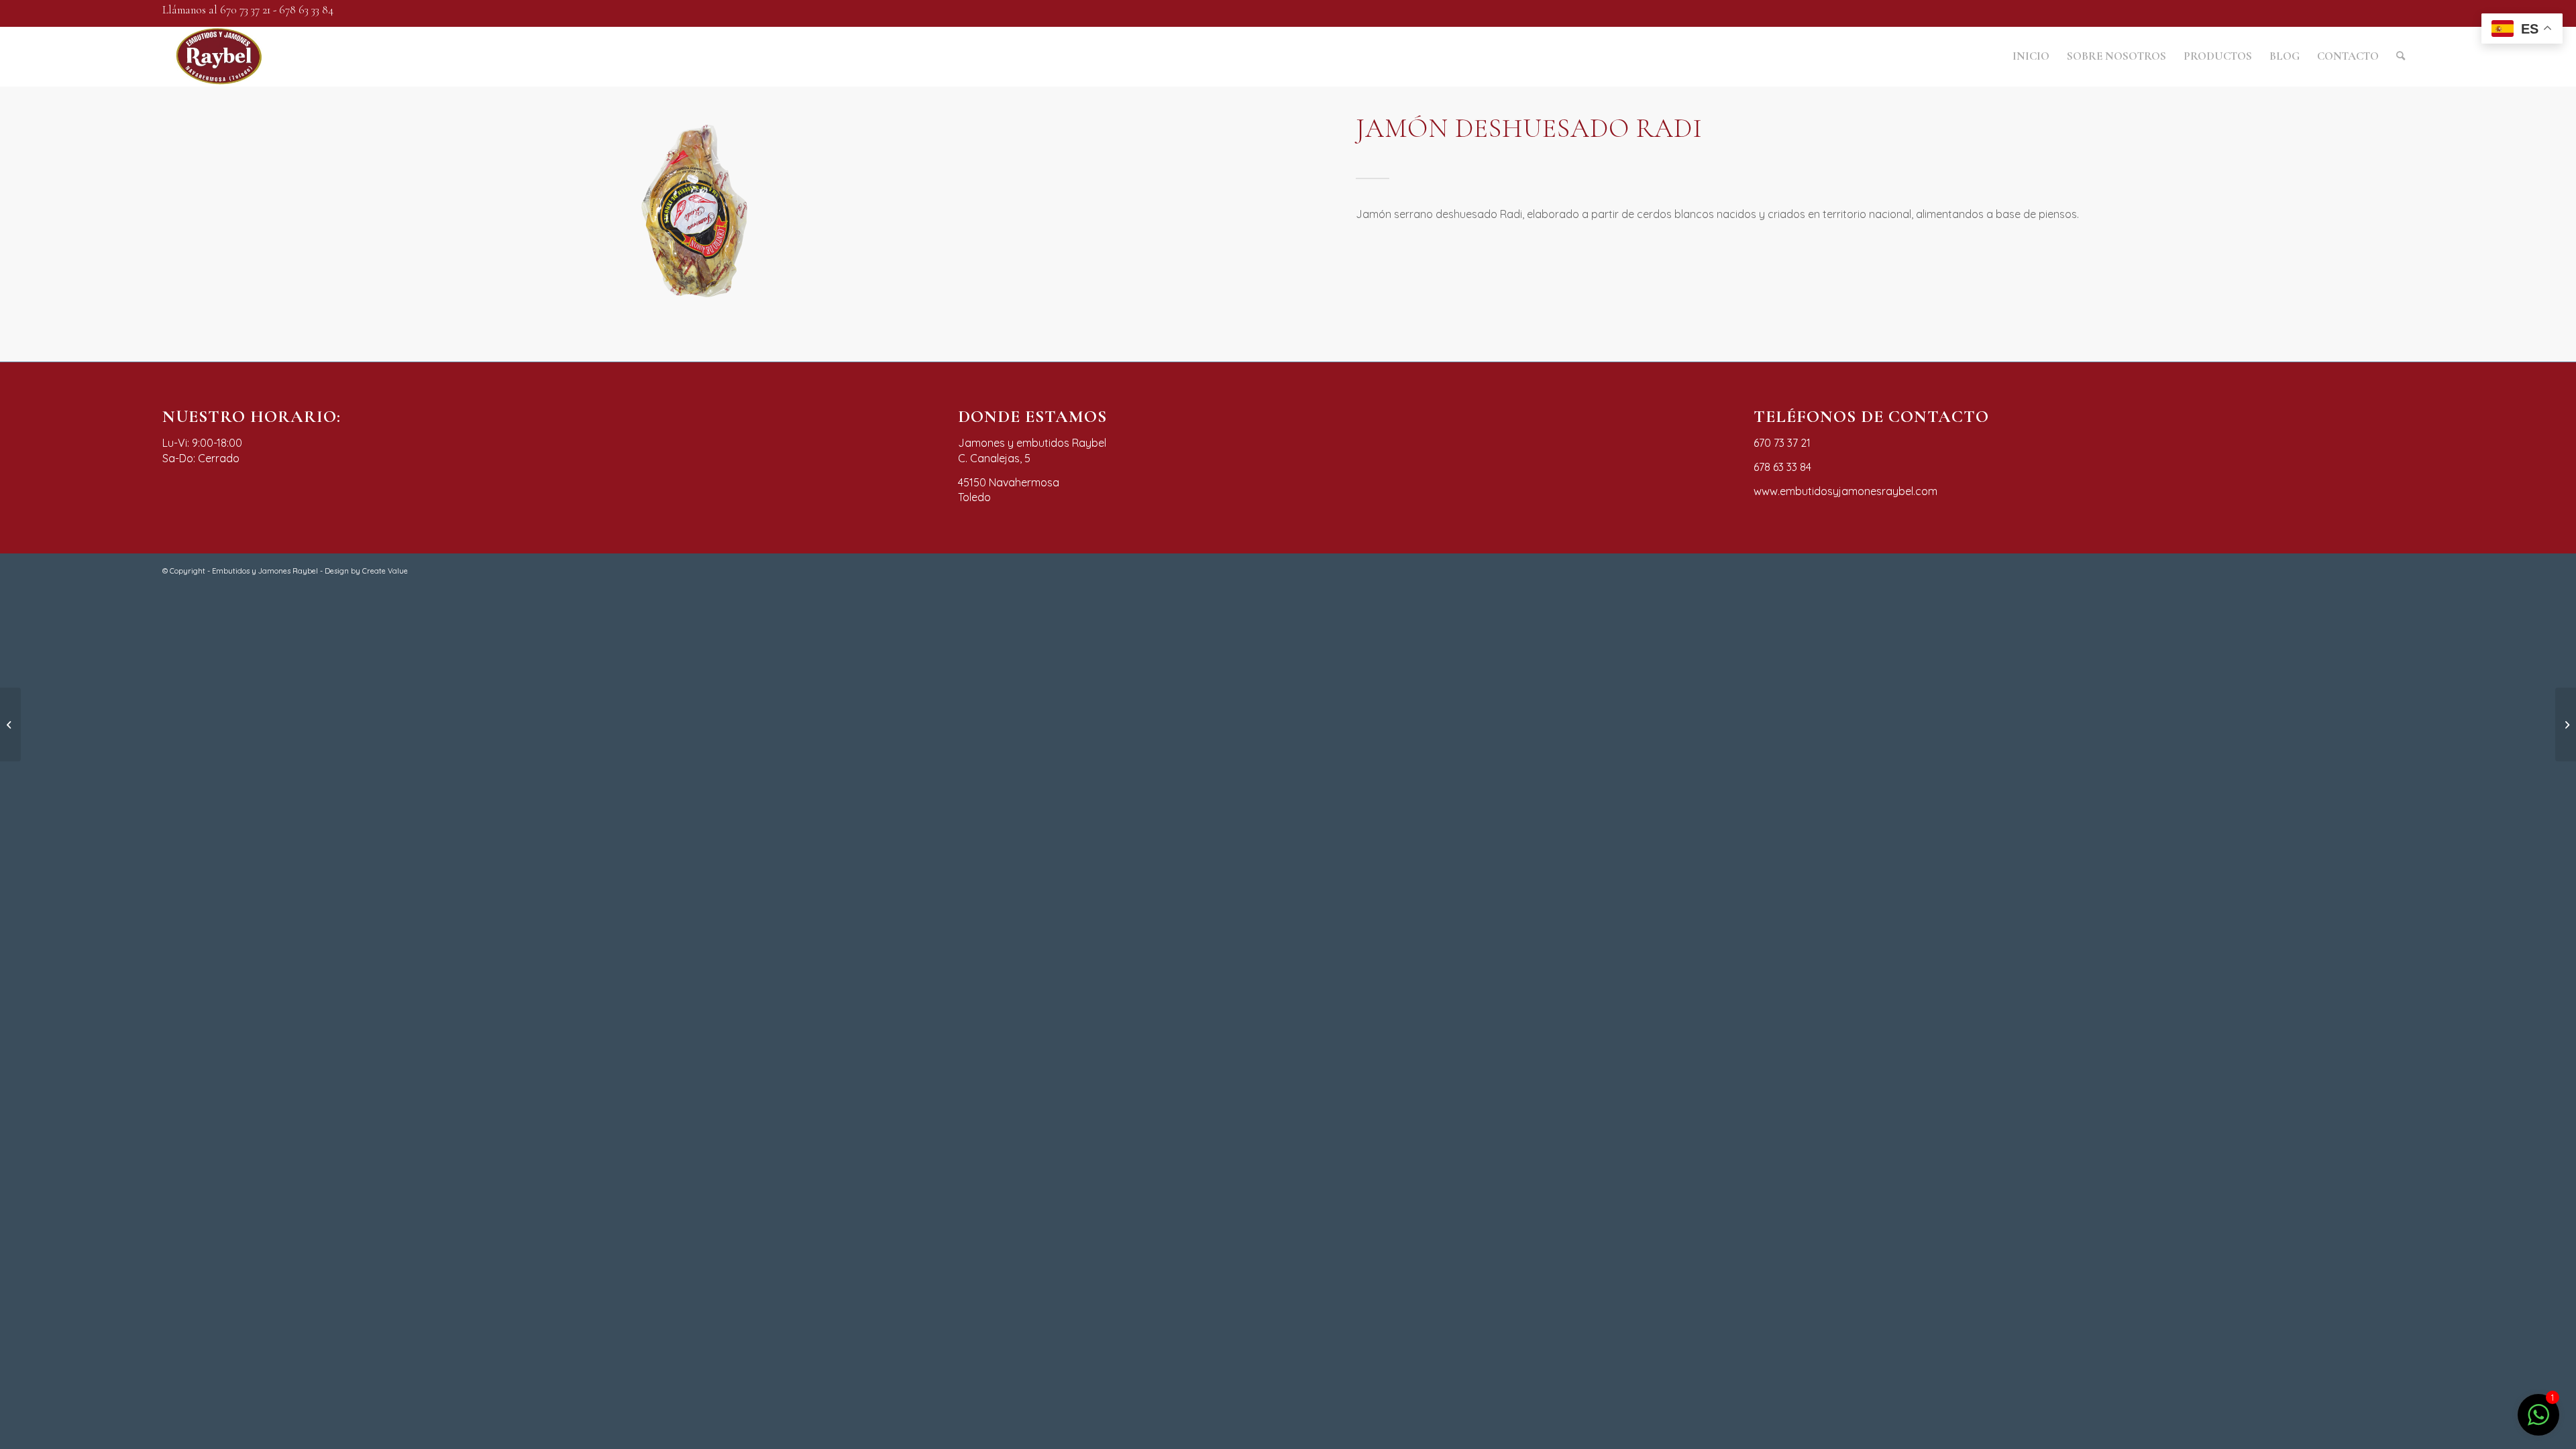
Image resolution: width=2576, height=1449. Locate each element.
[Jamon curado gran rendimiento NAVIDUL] (2566, 724)
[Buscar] (2401, 56)
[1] (2538, 1422)
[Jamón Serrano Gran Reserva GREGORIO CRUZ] (10, 724)
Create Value (385, 571)
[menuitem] (2031, 56)
